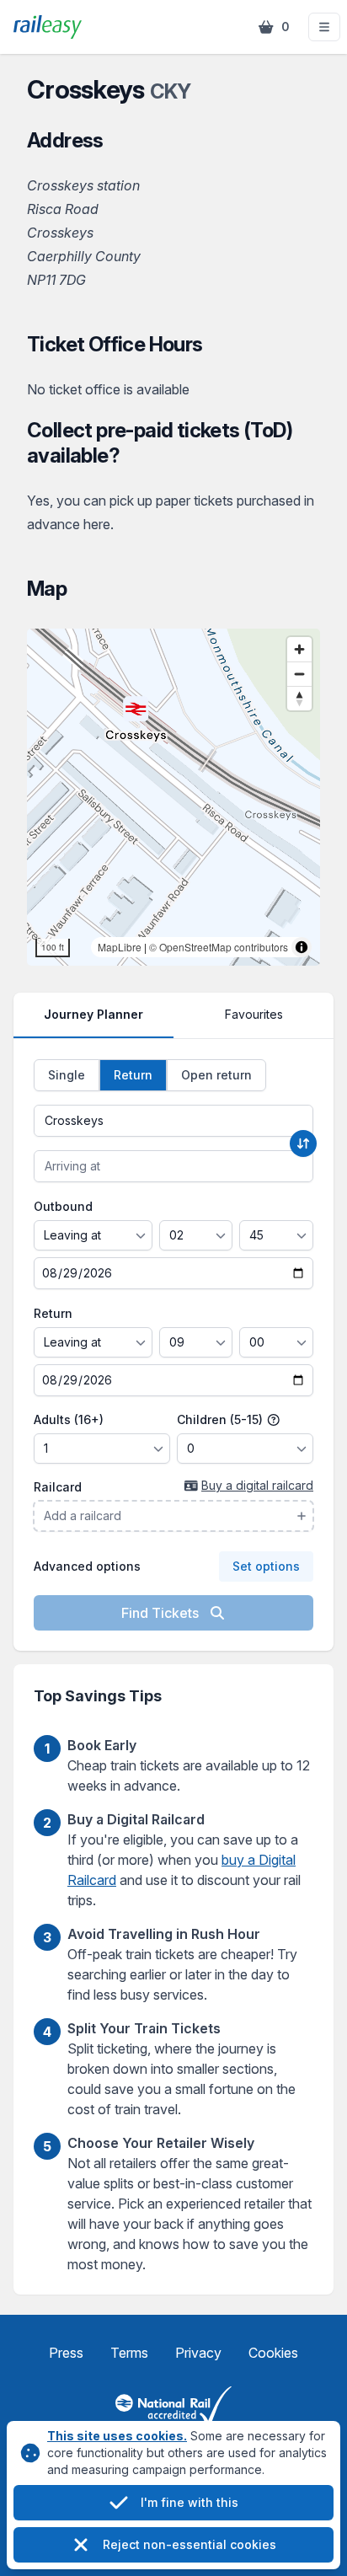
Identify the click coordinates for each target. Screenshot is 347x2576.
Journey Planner (93, 1014)
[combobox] (173, 1121)
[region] (173, 797)
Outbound (63, 1206)
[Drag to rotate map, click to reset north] (299, 698)
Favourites (254, 1014)
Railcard (58, 1487)
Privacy (198, 2353)
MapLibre (120, 947)
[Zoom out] (299, 674)
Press (66, 2353)
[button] (324, 27)
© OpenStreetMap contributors (219, 947)
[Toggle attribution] (302, 947)
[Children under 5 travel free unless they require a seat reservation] (274, 1420)
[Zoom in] (299, 649)
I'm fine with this (190, 2502)
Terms (129, 2353)
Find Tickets (162, 1613)
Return (53, 1313)
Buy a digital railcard (257, 1485)
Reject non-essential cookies (190, 2544)
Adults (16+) (69, 1419)
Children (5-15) (222, 1419)
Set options (266, 1566)
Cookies (273, 2353)
